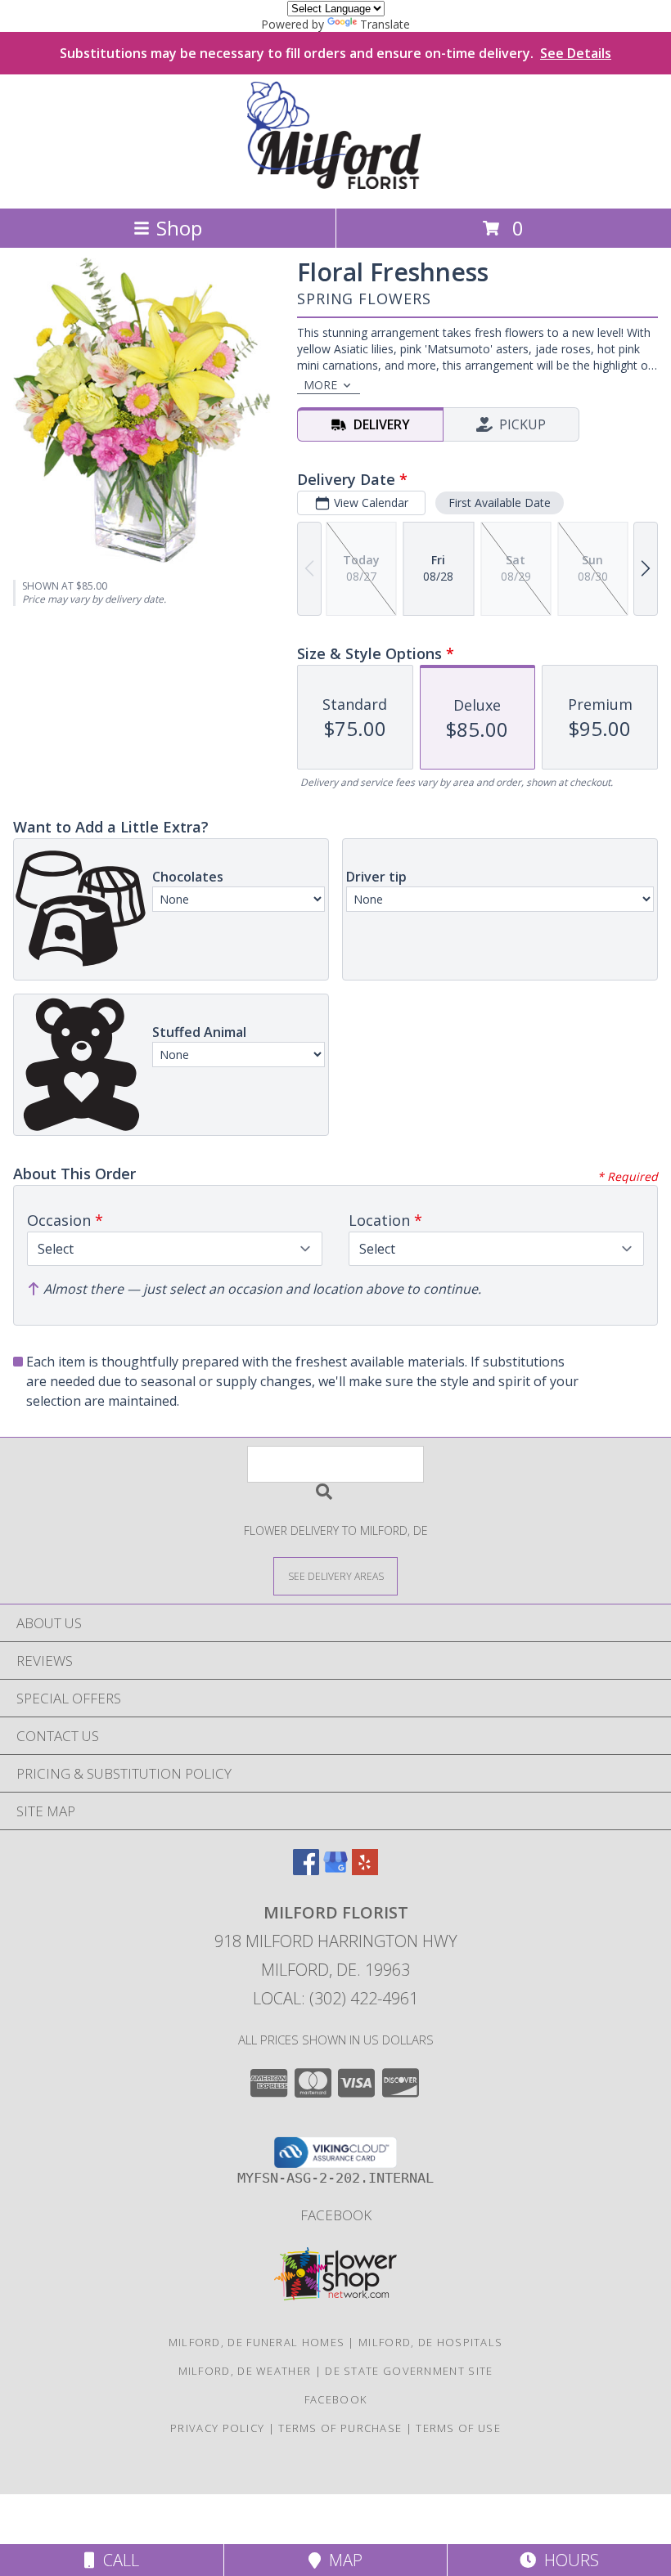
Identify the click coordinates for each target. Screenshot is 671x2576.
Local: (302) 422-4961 (335, 1998)
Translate (385, 24)
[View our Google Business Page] (335, 1870)
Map (342, 2560)
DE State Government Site (409, 2371)
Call (117, 2560)
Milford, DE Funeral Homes (257, 2342)
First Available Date (500, 503)
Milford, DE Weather (245, 2371)
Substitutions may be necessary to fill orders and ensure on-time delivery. (335, 53)
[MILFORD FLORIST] (336, 184)
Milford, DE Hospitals (430, 2342)
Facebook (336, 2215)
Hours (567, 2560)
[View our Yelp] (365, 1870)
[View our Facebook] (306, 1870)
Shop (179, 228)
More (320, 385)
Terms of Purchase (340, 2428)
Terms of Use (458, 2428)
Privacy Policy (217, 2428)
